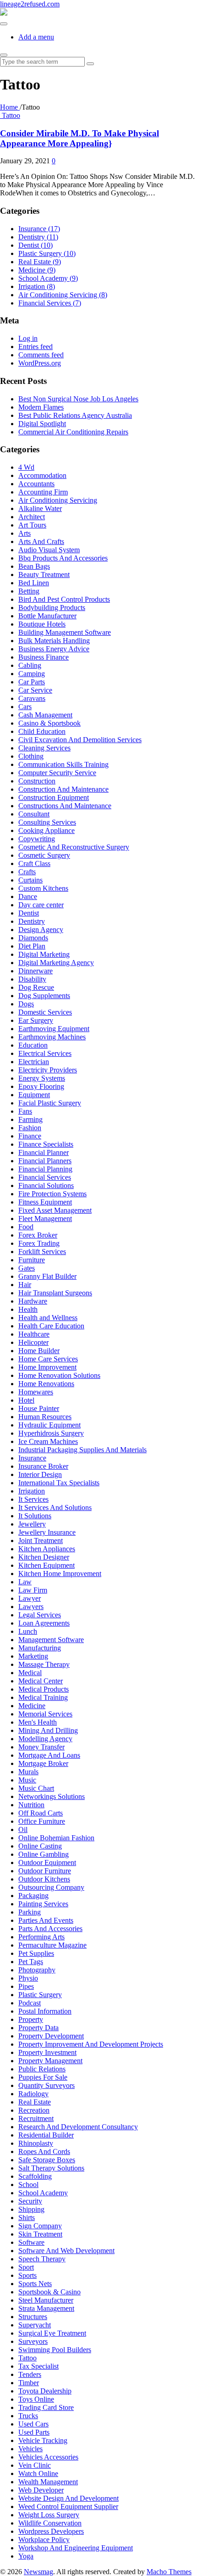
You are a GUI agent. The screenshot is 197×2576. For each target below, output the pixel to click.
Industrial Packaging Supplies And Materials (82, 1450)
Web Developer (41, 2490)
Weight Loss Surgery (49, 2515)
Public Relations (42, 2069)
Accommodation (42, 475)
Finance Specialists (46, 1144)
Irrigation (32, 1491)
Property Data (38, 2028)
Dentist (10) (36, 245)
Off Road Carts (41, 1813)
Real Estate (35, 2102)
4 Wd (26, 467)
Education (33, 1045)
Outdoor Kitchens (44, 1879)
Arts (25, 533)
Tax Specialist (38, 2366)
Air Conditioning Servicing (58, 500)
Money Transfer (41, 1747)
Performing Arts (41, 1937)
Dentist (29, 913)
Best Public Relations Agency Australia (75, 415)
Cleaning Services (44, 748)
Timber (29, 2383)
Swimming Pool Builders (55, 2350)
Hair (25, 1285)
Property (31, 2019)
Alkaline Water (40, 508)
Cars (25, 707)
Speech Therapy (42, 2259)
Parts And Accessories (50, 1929)
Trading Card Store (46, 2407)
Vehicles (30, 2449)
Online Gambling (44, 1854)
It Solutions (35, 1516)
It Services (33, 1499)
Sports (27, 2275)
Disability (32, 979)
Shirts (27, 2218)
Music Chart (36, 1788)
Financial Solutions (46, 1185)
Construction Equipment (54, 797)
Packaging (33, 1896)
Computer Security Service (57, 773)
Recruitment (36, 2118)
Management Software (51, 1640)
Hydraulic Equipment (49, 1425)
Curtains (30, 880)
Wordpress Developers (51, 2531)
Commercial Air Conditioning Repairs (73, 432)
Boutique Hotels (42, 624)
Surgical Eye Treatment (52, 2333)
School (28, 2185)
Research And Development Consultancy (78, 2127)
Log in (28, 338)
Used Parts (34, 2432)
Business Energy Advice (54, 649)
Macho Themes (169, 2572)
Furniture (32, 1260)
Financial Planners (45, 1161)
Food (26, 1227)
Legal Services (40, 1615)
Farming (30, 1119)
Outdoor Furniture (45, 1871)
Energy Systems (42, 1078)
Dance (28, 897)
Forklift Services (42, 1252)
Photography (37, 1970)
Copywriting (37, 839)
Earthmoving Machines (52, 1037)
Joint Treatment (41, 1541)
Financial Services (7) (50, 303)
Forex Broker (38, 1235)
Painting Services (43, 1904)
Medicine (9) (37, 270)
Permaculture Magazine (52, 1945)
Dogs (26, 1004)
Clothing (31, 756)
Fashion (30, 1128)
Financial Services (45, 1177)
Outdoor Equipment (47, 1863)
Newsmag (38, 2572)
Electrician (34, 1062)
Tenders (30, 2374)
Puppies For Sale (43, 2077)
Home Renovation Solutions (59, 1375)
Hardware (33, 1301)
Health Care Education (51, 1326)
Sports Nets (35, 2284)
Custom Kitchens (43, 888)
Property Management (50, 2061)
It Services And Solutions (55, 1507)
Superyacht (35, 2325)
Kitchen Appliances (47, 1549)
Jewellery (32, 1524)
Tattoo (11, 115)
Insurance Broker (43, 1466)
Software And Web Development (66, 2251)
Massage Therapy (44, 1664)
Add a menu (36, 37)
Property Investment (47, 2052)
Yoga (26, 2556)
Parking (30, 1912)
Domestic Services (45, 1012)
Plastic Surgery (40, 1995)
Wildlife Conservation (50, 2523)
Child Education (42, 731)
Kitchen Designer (44, 1557)
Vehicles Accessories (48, 2457)
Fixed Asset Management (55, 1210)
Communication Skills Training (63, 764)
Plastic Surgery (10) (47, 253)
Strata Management (46, 2308)
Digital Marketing (44, 954)
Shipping (31, 2209)
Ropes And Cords (44, 2151)
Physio (28, 1978)
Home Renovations (46, 1384)
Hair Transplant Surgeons (55, 1293)
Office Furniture (42, 1821)
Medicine (32, 1706)
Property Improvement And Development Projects (91, 2044)
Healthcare (34, 1334)
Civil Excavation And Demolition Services (80, 740)
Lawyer (30, 1598)
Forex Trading (39, 1243)
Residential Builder (46, 2135)
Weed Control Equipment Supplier (68, 2507)
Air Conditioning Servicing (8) (63, 295)
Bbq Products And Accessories (63, 558)
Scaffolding (35, 2176)
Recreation (34, 2110)
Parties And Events (46, 1920)
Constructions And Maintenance (65, 806)
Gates (27, 1268)
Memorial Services (45, 1714)
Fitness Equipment (45, 1202)
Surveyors (33, 2341)
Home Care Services (48, 1359)
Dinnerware (36, 971)
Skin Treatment (40, 2234)
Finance (30, 1136)
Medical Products (44, 1689)
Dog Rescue (36, 987)
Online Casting (40, 1846)
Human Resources (45, 1417)
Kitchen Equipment (47, 1565)
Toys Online (36, 2399)
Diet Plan (32, 946)
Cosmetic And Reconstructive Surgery (74, 847)
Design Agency (41, 930)
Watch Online (38, 2473)
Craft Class (34, 863)
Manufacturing (40, 1648)
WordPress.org (40, 363)
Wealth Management (48, 2482)
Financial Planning (45, 1169)
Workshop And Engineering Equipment (76, 2548)
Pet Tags (31, 1962)
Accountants (36, 484)
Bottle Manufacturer (47, 616)
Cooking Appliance (47, 830)
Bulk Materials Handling (54, 641)
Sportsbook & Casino (49, 2292)
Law (25, 1582)
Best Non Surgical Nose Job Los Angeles (78, 399)
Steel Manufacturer (46, 2300)
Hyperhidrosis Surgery (51, 1433)
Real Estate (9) (40, 262)
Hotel (26, 1400)
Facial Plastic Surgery (50, 1103)
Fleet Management (45, 1219)
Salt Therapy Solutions (51, 2168)
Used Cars (33, 2424)
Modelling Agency (45, 1739)
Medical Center (41, 1681)
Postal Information (45, 2011)
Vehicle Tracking (43, 2440)
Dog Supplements (44, 996)
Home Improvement (47, 1367)
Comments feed (41, 355)
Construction (37, 781)
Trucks (28, 2416)
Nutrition (31, 1805)
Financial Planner (44, 1152)
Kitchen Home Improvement (60, 1574)
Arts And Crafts (41, 541)
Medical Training (43, 1697)
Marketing (33, 1656)
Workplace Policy (44, 2540)
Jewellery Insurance (47, 1532)
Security (30, 2201)
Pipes (26, 1986)
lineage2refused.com (30, 4)
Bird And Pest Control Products (64, 599)
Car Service (35, 690)
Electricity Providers (48, 1070)
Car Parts (32, 682)
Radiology (33, 2094)
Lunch (28, 1631)
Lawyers (31, 1607)
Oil (23, 1829)
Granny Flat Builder (47, 1276)
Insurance (32, 1458)
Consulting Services (47, 822)
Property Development (51, 2036)
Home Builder (39, 1351)
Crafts (27, 872)
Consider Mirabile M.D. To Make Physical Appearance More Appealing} (79, 138)
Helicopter (33, 1342)
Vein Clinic (35, 2465)
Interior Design (40, 1474)
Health (28, 1309)
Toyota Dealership (45, 2391)
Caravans (32, 698)
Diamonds (33, 938)
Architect (32, 517)
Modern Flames (41, 407)
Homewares (36, 1392)
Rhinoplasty (36, 2143)
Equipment (34, 1095)
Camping (32, 674)
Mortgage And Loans (49, 1755)
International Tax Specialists (59, 1483)
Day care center (41, 905)
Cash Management (45, 715)
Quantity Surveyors (47, 2085)
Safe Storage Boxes (47, 2160)
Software (31, 2242)
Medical (30, 1673)
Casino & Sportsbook (49, 723)
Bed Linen (34, 583)
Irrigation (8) (37, 286)
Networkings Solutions (52, 1796)
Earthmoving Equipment (54, 1029)
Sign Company (40, 2226)
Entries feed (36, 347)
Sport (26, 2267)
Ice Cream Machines (48, 1441)
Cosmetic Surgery (44, 855)
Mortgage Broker (43, 1763)
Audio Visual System (49, 550)
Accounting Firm (43, 492)
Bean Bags (34, 566)
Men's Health (38, 1722)
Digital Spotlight (42, 424)
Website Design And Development (68, 2498)
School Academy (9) (48, 278)
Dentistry (32, 921)
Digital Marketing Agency (56, 963)
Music (27, 1780)
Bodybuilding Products (52, 608)
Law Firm (33, 1590)
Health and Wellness (48, 1318)
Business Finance (44, 657)
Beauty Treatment (44, 575)
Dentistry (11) (38, 237)
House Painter (39, 1408)
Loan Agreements (44, 1623)
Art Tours (32, 525)
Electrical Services (45, 1053)
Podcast (30, 2003)
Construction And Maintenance (63, 789)
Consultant (34, 814)
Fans (25, 1111)
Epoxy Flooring (41, 1086)
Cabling (30, 665)
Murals (28, 1772)
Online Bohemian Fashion (56, 1838)
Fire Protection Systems (52, 1194)
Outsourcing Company (51, 1887)
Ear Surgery (36, 1020)
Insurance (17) (39, 229)
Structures (33, 2317)
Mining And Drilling (48, 1730)
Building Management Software (65, 632)
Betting (29, 591)
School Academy (43, 2193)
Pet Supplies (36, 1953)
